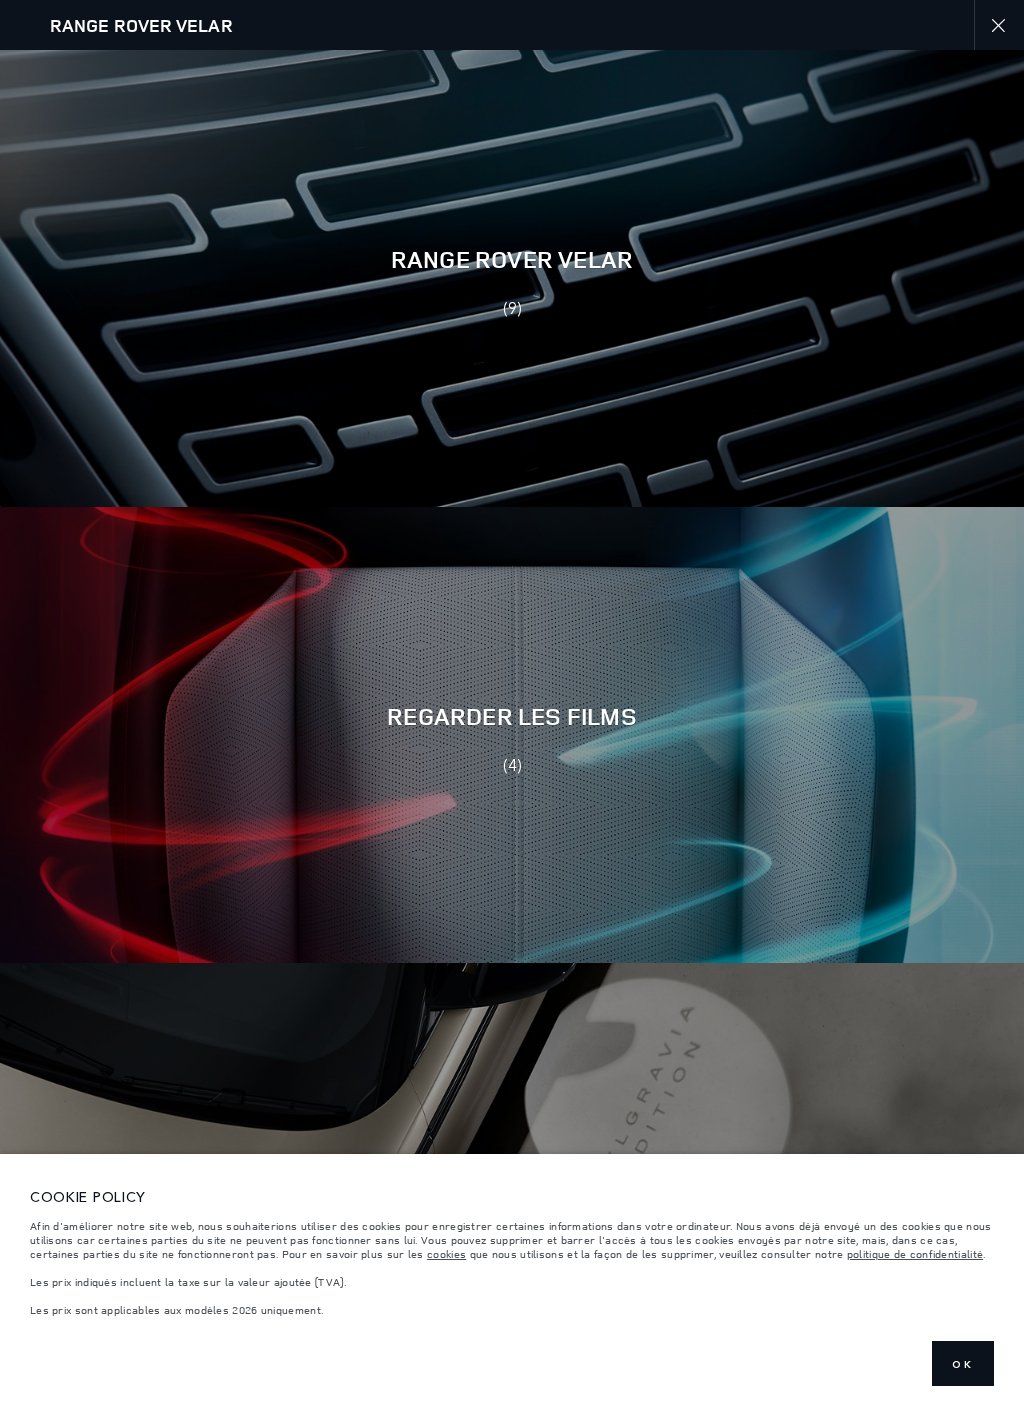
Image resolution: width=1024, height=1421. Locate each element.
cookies (446, 1254)
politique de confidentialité (915, 1254)
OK (963, 1364)
